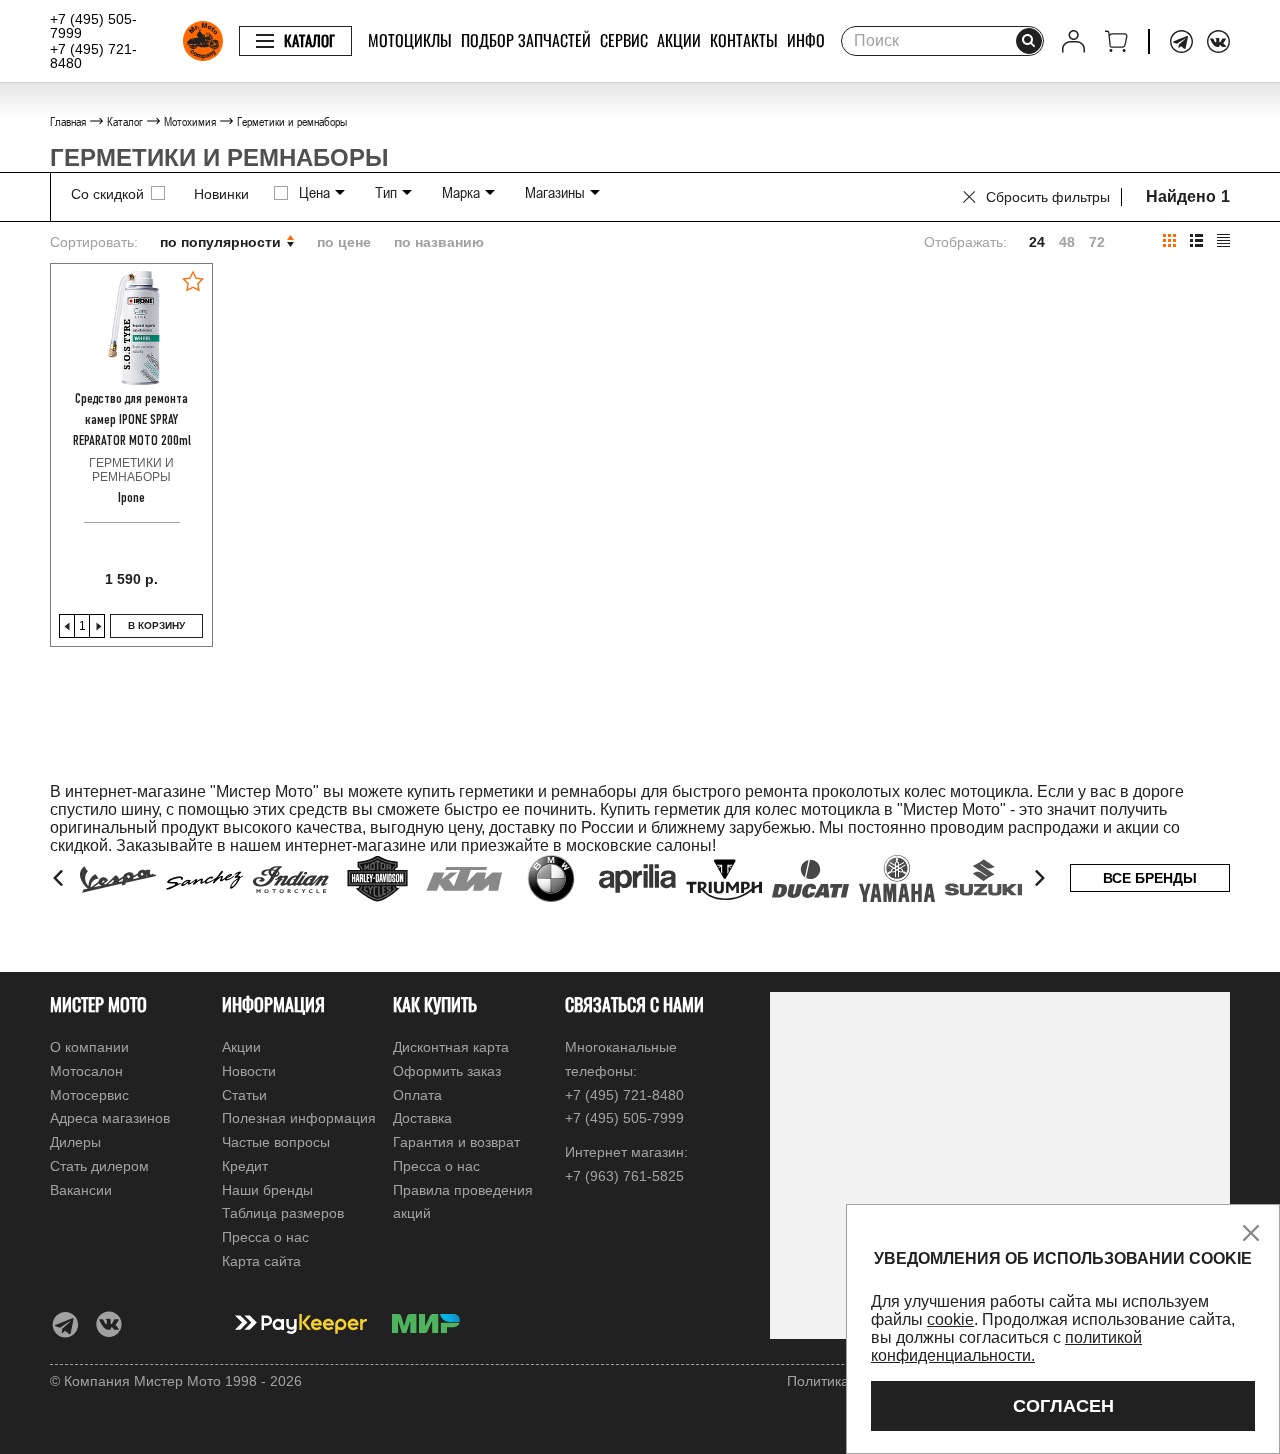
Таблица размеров (283, 1213)
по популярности (222, 242)
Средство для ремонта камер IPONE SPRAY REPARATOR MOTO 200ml (132, 420)
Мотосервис (89, 1095)
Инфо (806, 40)
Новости (249, 1071)
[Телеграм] (1181, 41)
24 (1037, 242)
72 (1097, 242)
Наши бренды (267, 1190)
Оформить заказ (447, 1071)
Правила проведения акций (463, 1202)
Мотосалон (86, 1071)
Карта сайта (261, 1261)
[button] (60, 878)
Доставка (422, 1118)
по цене (344, 242)
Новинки (221, 194)
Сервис (624, 40)
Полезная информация (299, 1118)
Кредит (245, 1166)
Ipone (131, 498)
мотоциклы (410, 40)
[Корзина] (1116, 41)
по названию (439, 242)
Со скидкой (107, 194)
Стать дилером (99, 1166)
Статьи (244, 1095)
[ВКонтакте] (1218, 41)
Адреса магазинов (110, 1118)
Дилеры (75, 1142)
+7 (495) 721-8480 (93, 56)
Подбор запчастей (526, 40)
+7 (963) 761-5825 (624, 1176)
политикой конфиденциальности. (1006, 1346)
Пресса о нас (265, 1237)
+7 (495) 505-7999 (93, 26)
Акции (679, 40)
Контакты (744, 40)
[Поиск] (1029, 41)
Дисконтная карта (451, 1047)
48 (1067, 242)
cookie (950, 1319)
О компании (89, 1047)
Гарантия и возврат (456, 1142)
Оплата (417, 1095)
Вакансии (81, 1190)
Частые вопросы (276, 1142)
